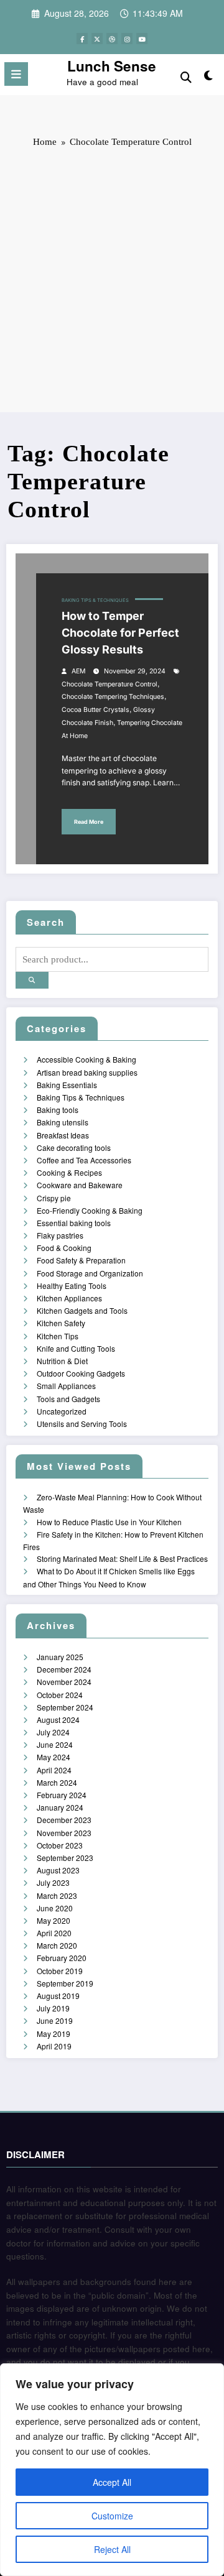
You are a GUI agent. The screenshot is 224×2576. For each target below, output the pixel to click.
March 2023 (57, 1895)
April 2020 (54, 1933)
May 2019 (54, 2034)
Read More (89, 822)
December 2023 (64, 1820)
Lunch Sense (112, 66)
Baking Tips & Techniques (95, 600)
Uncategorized (62, 1411)
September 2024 (65, 1707)
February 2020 (62, 1958)
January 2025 (60, 1657)
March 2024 (57, 1782)
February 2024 (62, 1795)
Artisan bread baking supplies (87, 1072)
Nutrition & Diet (62, 1361)
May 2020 (54, 1920)
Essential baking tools (74, 1223)
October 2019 (60, 1971)
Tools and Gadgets (68, 1399)
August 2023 (58, 1870)
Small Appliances (66, 1386)
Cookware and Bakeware (80, 1185)
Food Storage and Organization (90, 1273)
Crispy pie (54, 1198)
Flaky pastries (60, 1235)
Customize (112, 2516)
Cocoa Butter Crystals (96, 710)
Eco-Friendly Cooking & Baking (90, 1210)
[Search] (186, 76)
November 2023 (64, 1833)
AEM (78, 671)
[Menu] (16, 74)
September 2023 (65, 1858)
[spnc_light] (209, 77)
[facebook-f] (82, 39)
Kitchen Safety (61, 1323)
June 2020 (55, 1908)
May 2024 (54, 1757)
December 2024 (64, 1669)
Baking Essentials (67, 1085)
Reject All (112, 2549)
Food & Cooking (64, 1248)
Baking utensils (63, 1122)
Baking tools (58, 1110)
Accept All (112, 2482)
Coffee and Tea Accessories (84, 1160)
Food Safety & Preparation (81, 1260)
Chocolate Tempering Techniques (113, 697)
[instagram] (127, 39)
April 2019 (54, 2046)
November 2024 (64, 1682)
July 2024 (53, 1732)
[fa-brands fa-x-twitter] (97, 39)
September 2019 (65, 1983)
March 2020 (57, 1945)
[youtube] (142, 39)
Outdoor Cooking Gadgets (81, 1373)
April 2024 (54, 1770)
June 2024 (55, 1744)
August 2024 (58, 1720)
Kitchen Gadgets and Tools (82, 1310)
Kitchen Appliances (69, 1298)
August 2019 (58, 1996)
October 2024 (60, 1695)
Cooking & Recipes (69, 1172)
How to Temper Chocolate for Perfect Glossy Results (120, 633)
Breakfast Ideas (63, 1135)
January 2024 (60, 1807)
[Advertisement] (112, 279)
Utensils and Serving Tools (82, 1424)
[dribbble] (112, 39)
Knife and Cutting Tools (76, 1348)
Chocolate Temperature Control (110, 684)
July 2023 (53, 1882)
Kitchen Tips (58, 1336)
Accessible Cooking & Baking (86, 1059)
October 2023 (60, 1845)
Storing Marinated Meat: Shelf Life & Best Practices (122, 1558)
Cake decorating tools (74, 1147)
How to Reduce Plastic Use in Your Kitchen (109, 1522)
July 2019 (53, 2008)
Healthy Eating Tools (72, 1286)
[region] (112, 2470)
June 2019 (55, 2020)
